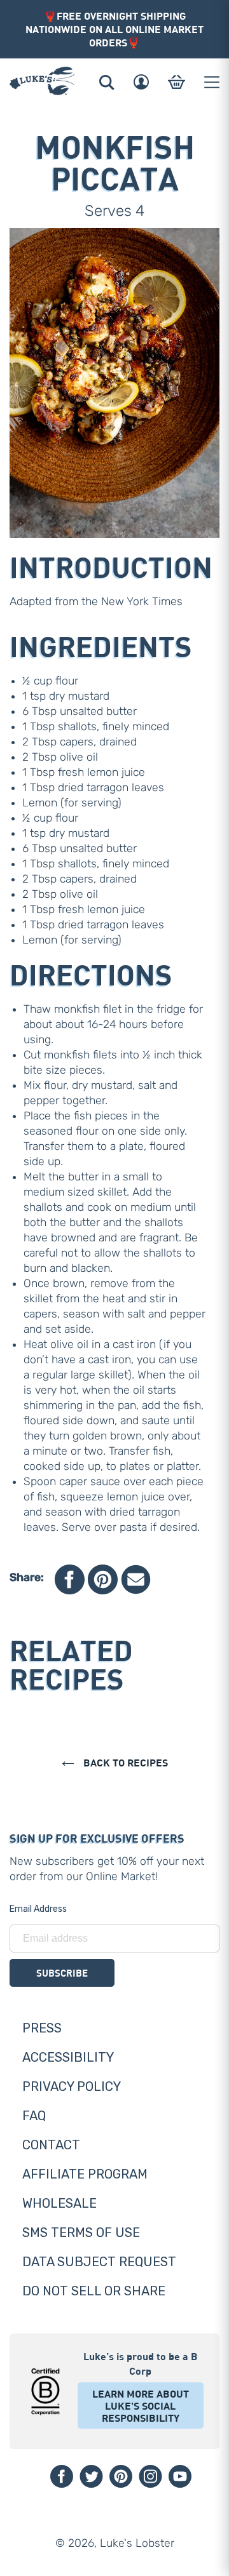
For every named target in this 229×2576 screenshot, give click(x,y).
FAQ (34, 2116)
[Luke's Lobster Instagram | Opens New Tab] (150, 2476)
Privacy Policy (72, 2086)
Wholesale (59, 2203)
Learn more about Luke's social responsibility (141, 2406)
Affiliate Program (85, 2174)
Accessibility (68, 2057)
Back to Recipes (124, 1762)
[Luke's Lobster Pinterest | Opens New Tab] (121, 2476)
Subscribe (62, 1973)
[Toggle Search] (107, 82)
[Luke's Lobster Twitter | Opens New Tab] (91, 2476)
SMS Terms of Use (81, 2232)
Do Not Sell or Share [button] (94, 2291)
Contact (51, 2145)
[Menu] (212, 82)
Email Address (38, 1909)
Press (42, 2028)
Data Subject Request (99, 2262)
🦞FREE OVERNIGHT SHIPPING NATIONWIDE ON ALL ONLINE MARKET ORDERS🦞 (114, 29)
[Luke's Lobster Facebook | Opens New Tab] (62, 2476)
